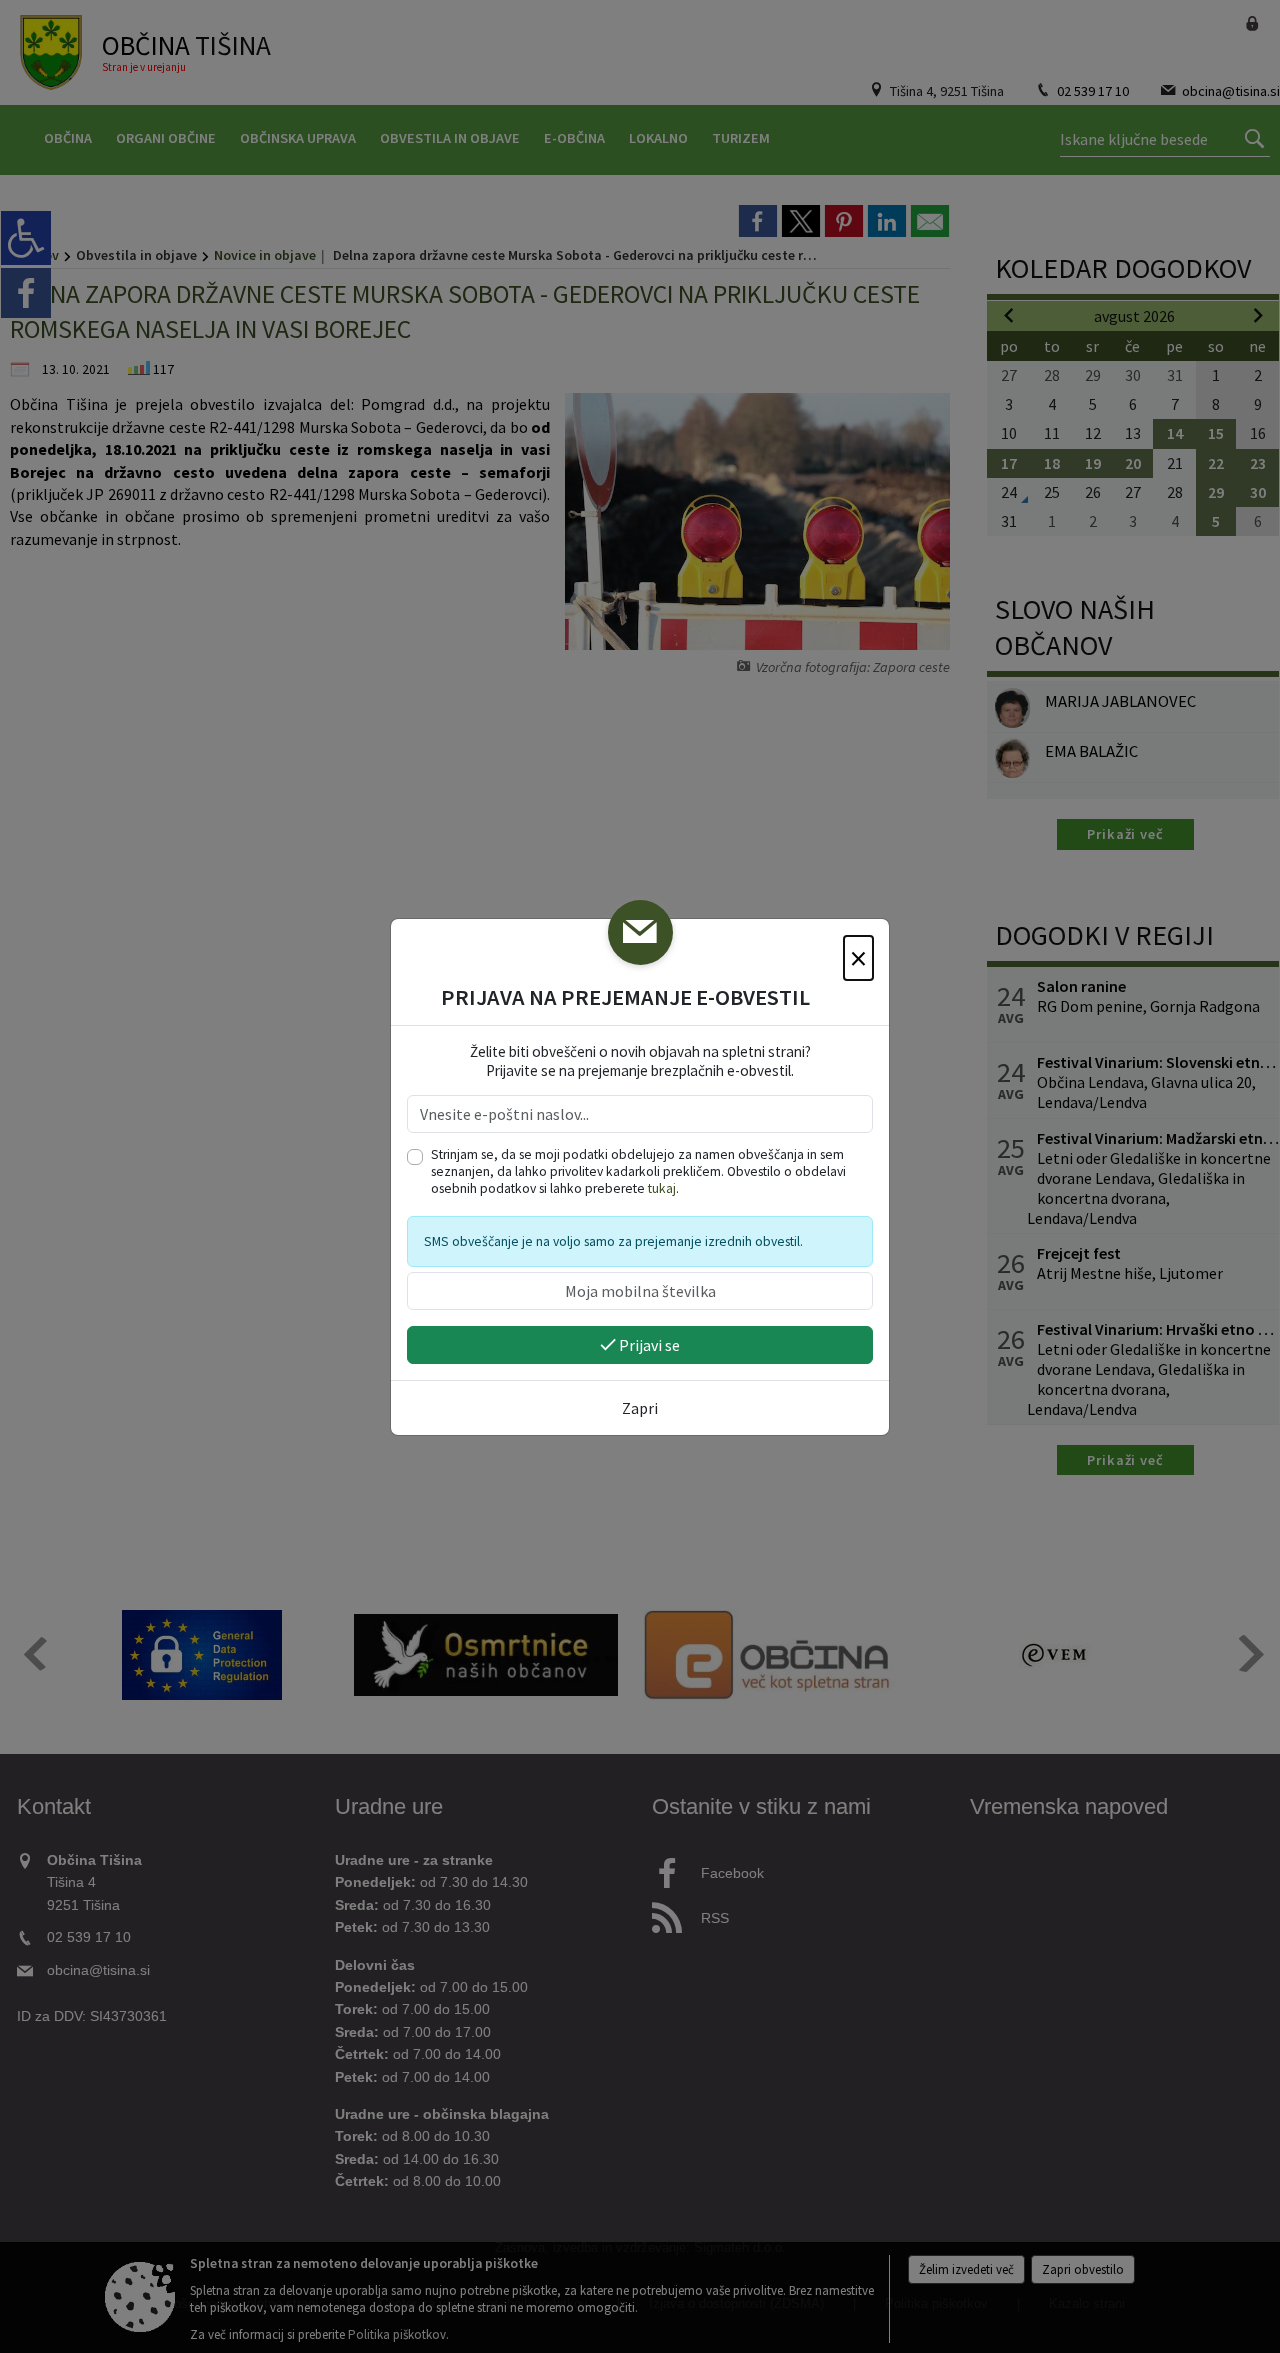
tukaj (662, 1188)
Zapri (640, 1408)
